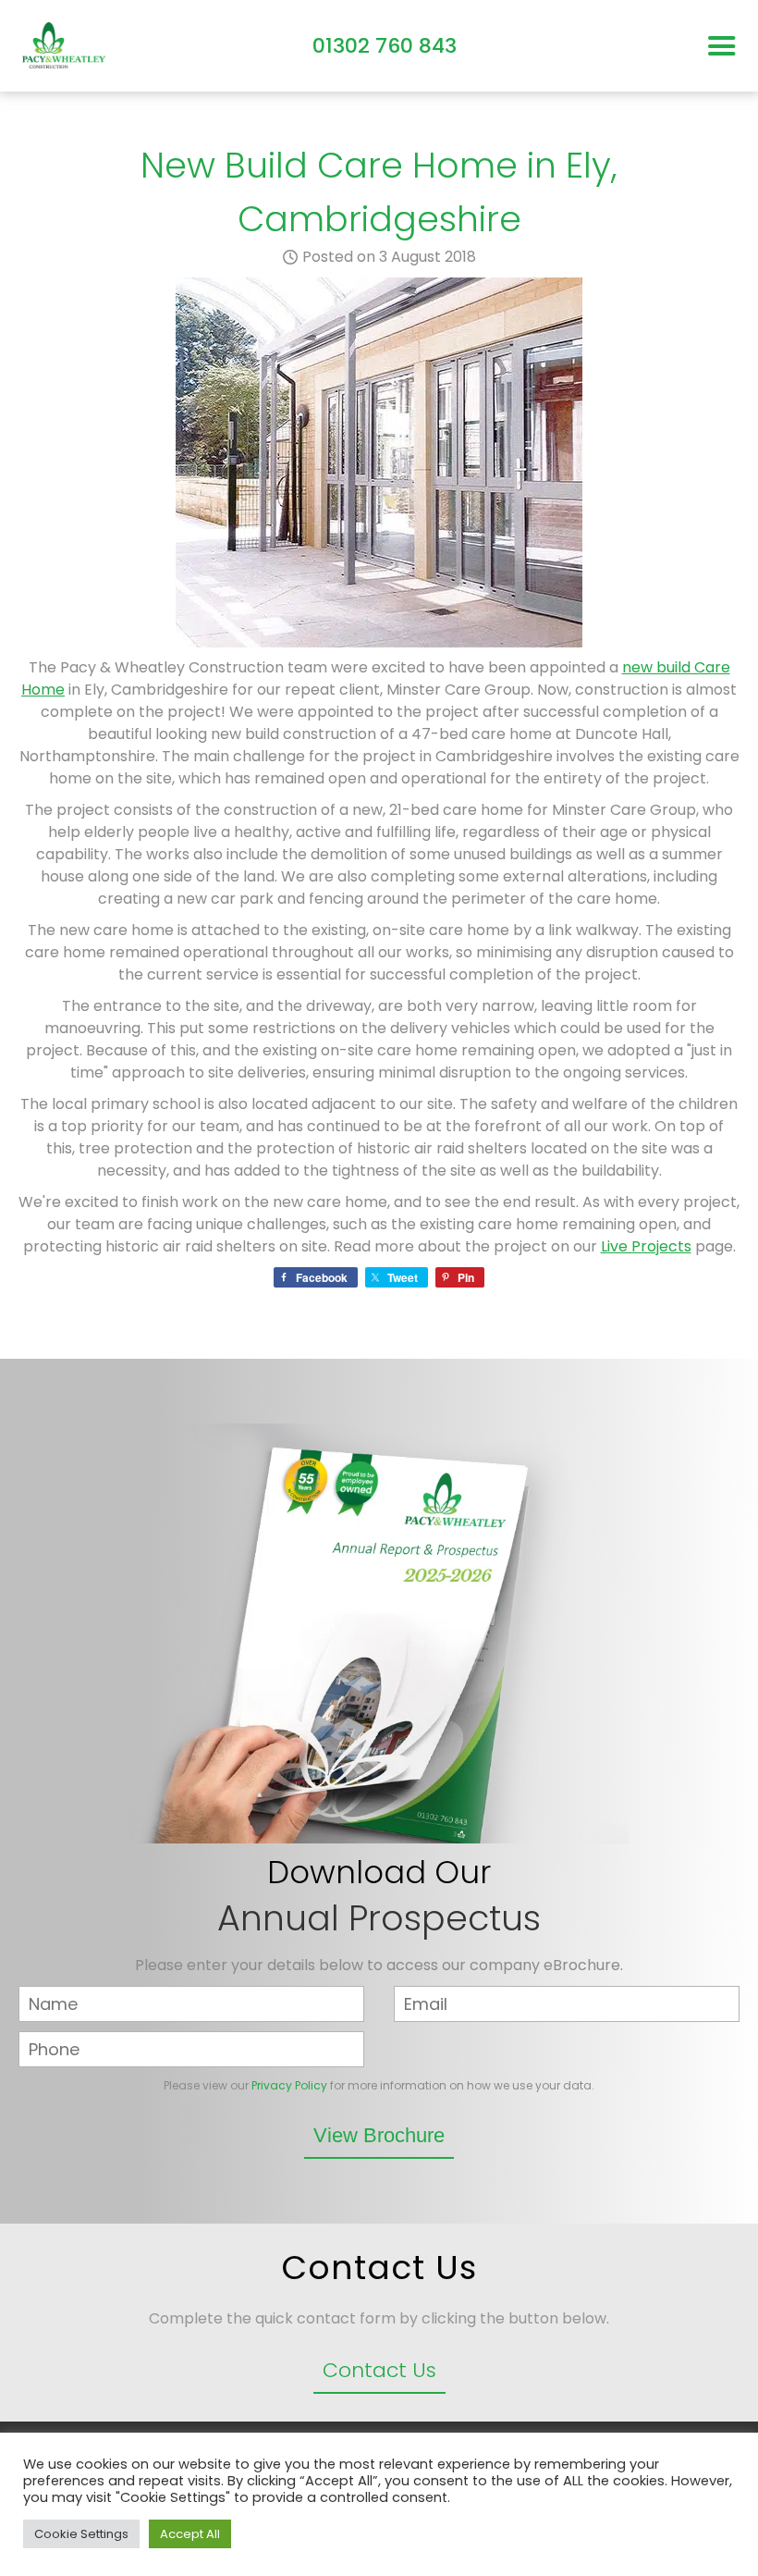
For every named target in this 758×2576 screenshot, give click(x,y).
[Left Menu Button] (721, 46)
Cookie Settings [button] (81, 2534)
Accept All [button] (190, 2534)
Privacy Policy (289, 2085)
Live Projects (646, 1246)
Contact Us (379, 2370)
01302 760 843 (385, 46)
